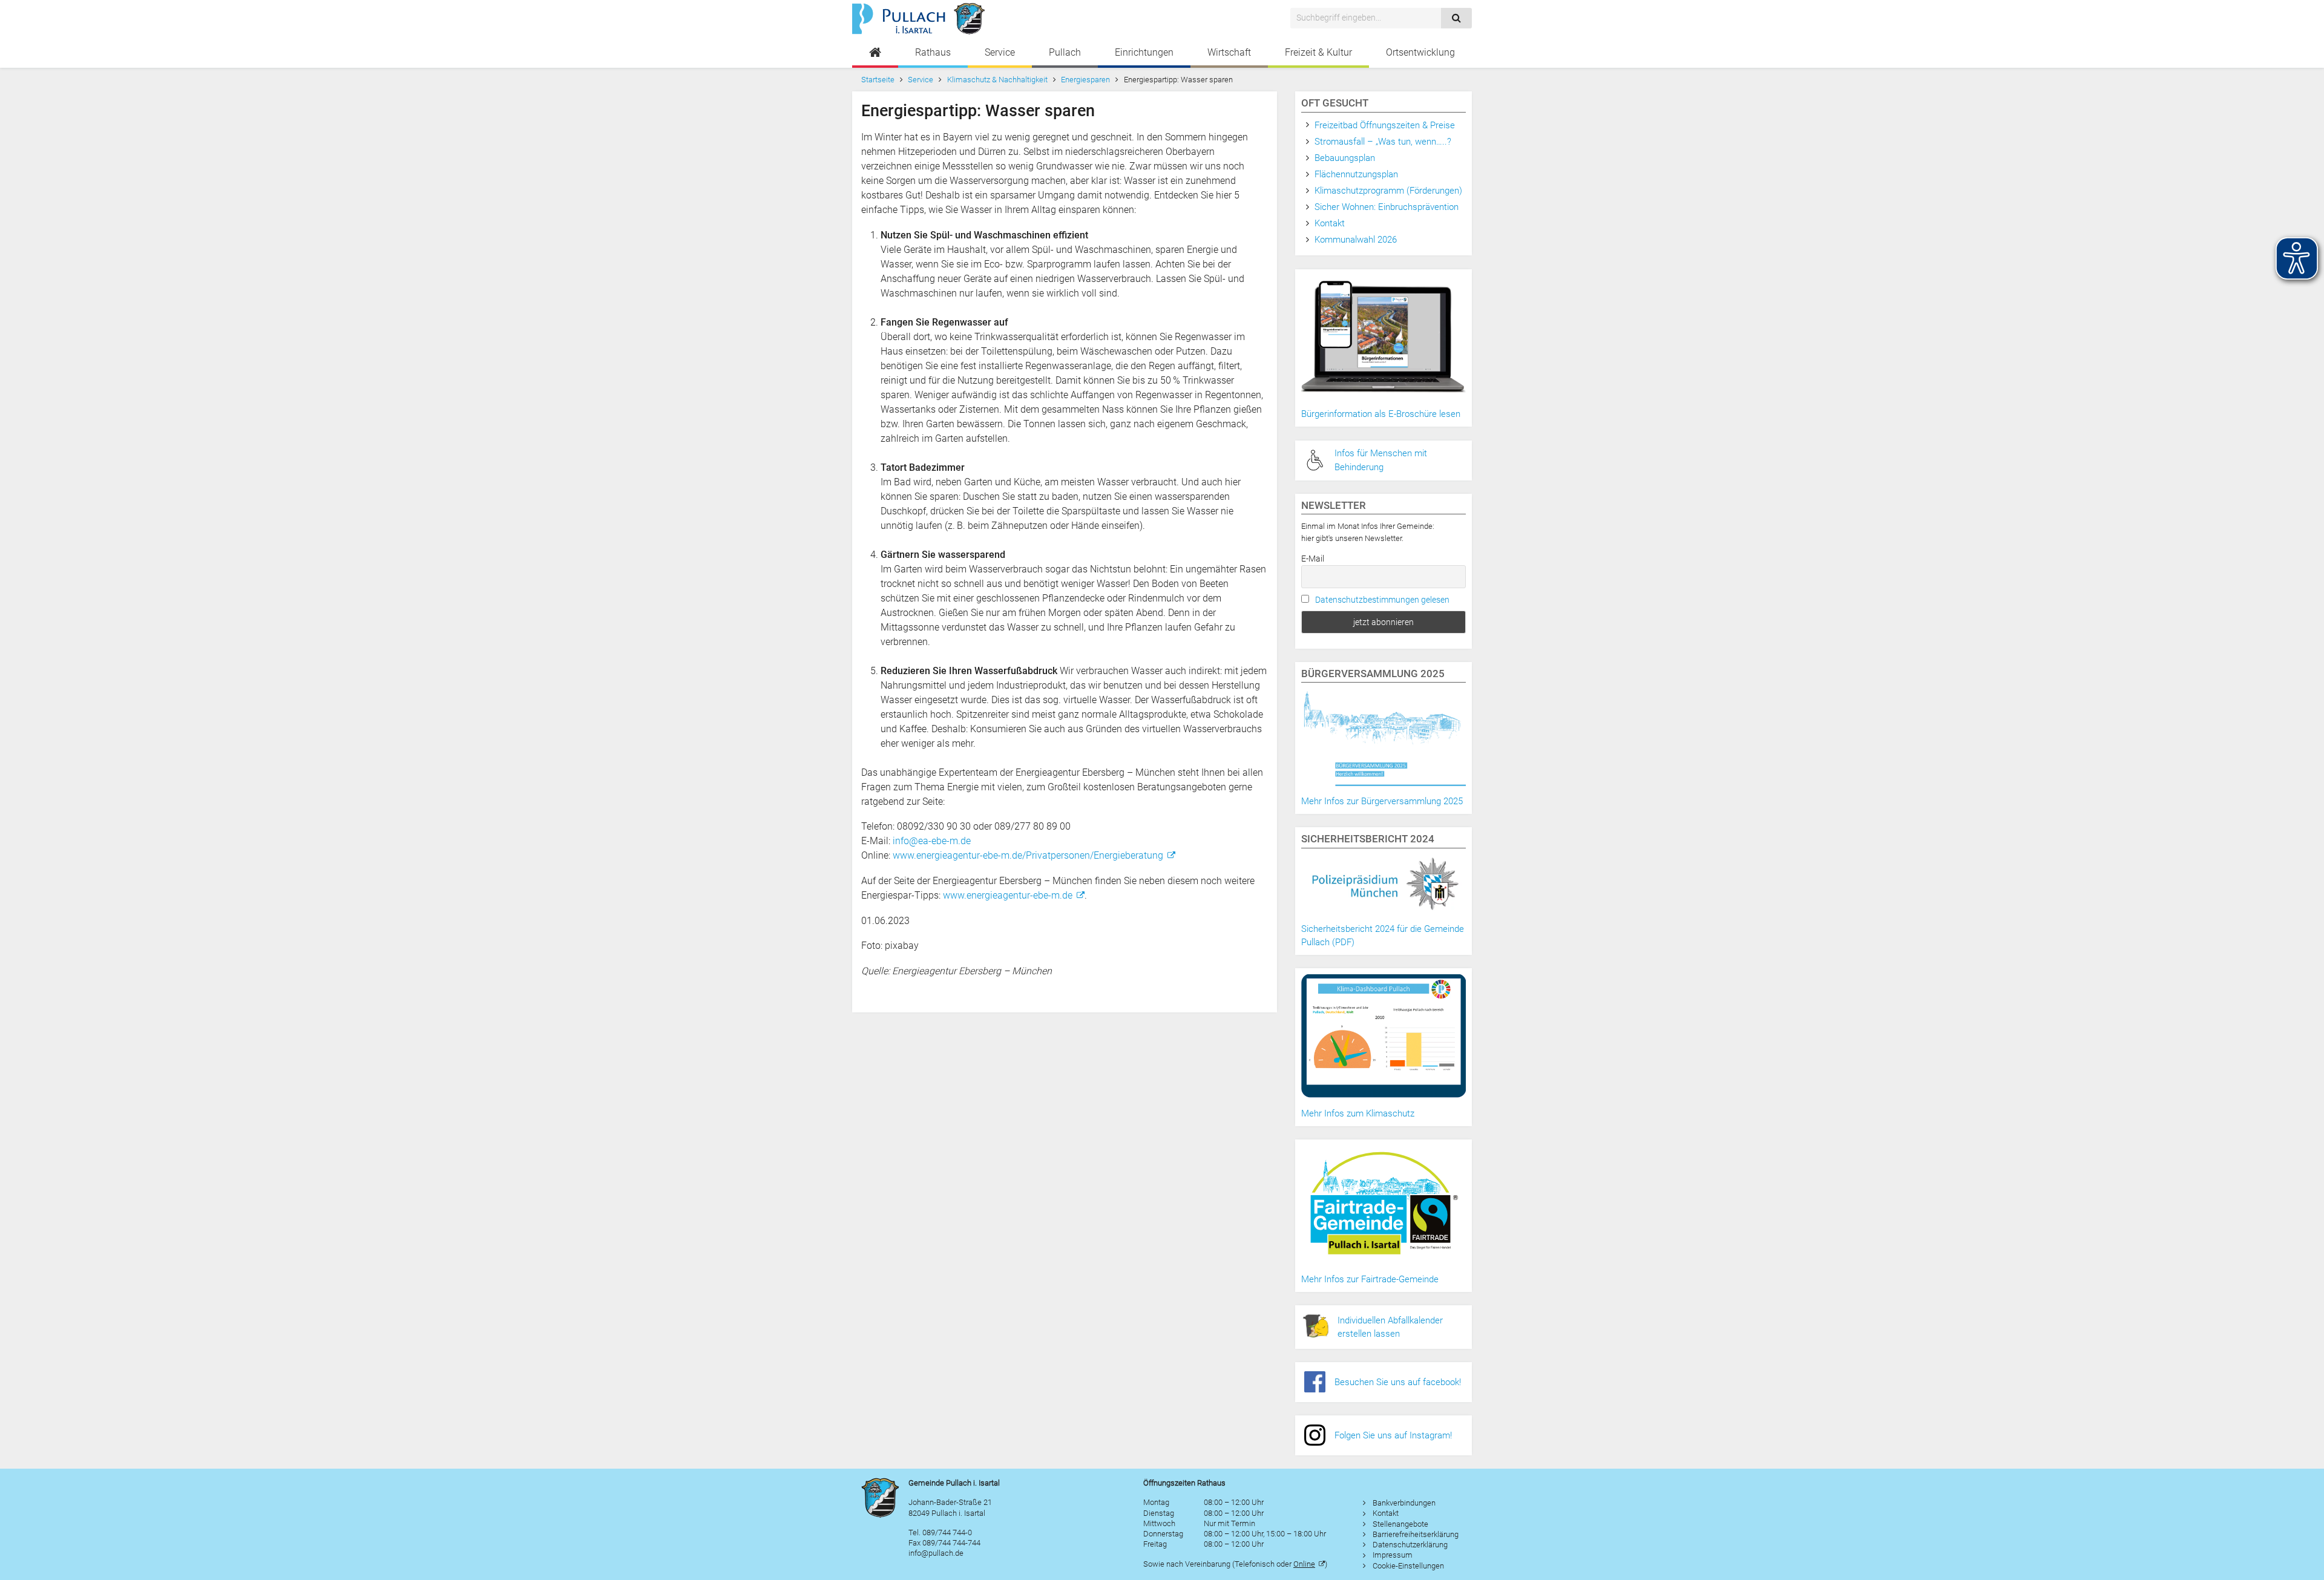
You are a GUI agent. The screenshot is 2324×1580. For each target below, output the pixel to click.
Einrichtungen (1144, 52)
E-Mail (1313, 559)
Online (1304, 1564)
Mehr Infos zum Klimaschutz (1358, 1113)
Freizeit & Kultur (1318, 52)
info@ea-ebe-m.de (932, 841)
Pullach (1065, 52)
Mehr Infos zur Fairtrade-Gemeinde (1370, 1279)
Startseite (878, 80)
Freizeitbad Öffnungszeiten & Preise (1385, 125)
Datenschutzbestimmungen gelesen (1382, 600)
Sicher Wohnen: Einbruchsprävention (1387, 207)
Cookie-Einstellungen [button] (1408, 1566)
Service (1000, 52)
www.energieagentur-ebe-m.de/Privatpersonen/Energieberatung (1028, 855)
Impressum (1393, 1555)
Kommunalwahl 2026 (1356, 240)
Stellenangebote (1400, 1524)
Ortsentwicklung (1420, 52)
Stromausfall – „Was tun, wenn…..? (1383, 142)
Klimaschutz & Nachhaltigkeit (997, 80)
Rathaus (933, 52)
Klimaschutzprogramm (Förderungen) (1388, 191)
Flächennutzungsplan (1356, 174)
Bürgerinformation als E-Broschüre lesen (1381, 414)
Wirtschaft (1229, 52)
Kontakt (1330, 223)
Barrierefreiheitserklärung (1416, 1534)
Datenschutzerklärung (1410, 1545)
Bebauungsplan (1345, 158)
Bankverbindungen (1404, 1503)
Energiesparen (1085, 80)
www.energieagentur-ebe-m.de (1008, 895)
